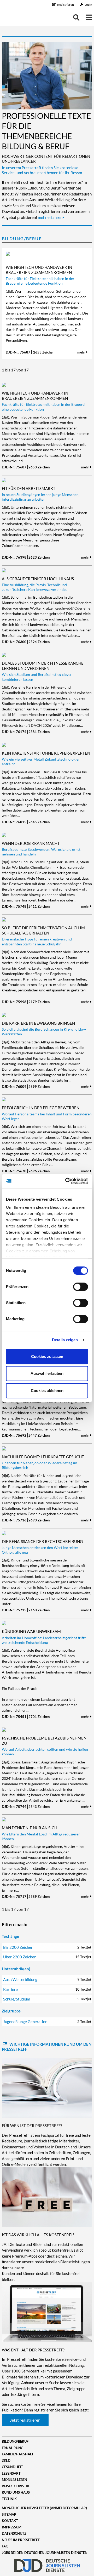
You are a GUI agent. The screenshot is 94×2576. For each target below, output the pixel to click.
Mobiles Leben (14, 2480)
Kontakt (10, 2521)
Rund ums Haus (16, 2492)
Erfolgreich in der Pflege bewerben (41, 1108)
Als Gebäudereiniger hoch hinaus (38, 579)
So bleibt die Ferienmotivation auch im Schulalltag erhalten (43, 930)
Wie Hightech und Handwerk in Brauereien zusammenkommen (39, 270)
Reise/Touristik (16, 2486)
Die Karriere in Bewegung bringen (38, 1023)
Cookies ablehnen (47, 1391)
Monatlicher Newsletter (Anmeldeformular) (44, 2508)
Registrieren (66, 5)
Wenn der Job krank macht (31, 843)
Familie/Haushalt (18, 2454)
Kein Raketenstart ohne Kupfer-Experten (46, 753)
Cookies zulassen (47, 1356)
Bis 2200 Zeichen (47, 1947)
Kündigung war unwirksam (31, 1631)
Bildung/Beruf (22, 238)
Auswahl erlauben (47, 1373)
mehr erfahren (50, 217)
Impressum (12, 2527)
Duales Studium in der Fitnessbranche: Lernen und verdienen (43, 666)
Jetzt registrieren (25, 2420)
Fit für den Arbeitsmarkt (29, 488)
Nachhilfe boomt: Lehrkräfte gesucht (43, 1457)
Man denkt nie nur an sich (30, 1828)
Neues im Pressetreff (21, 2540)
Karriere (47, 1989)
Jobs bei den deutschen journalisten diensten (45, 2553)
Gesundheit (12, 2467)
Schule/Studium (47, 1999)
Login (88, 5)
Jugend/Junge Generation (47, 2022)
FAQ (5, 2546)
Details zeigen (65, 1340)
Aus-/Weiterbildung (47, 1979)
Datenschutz (14, 2533)
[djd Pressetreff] (17, 18)
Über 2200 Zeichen (47, 1957)
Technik (9, 2499)
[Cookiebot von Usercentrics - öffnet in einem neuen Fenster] (66, 1181)
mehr (82, 352)
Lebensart (11, 2473)
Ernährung (13, 2448)
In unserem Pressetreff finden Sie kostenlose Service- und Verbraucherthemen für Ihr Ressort (43, 170)
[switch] (81, 1287)
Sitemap (9, 2514)
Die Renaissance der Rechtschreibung (42, 1541)
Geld (6, 2461)
